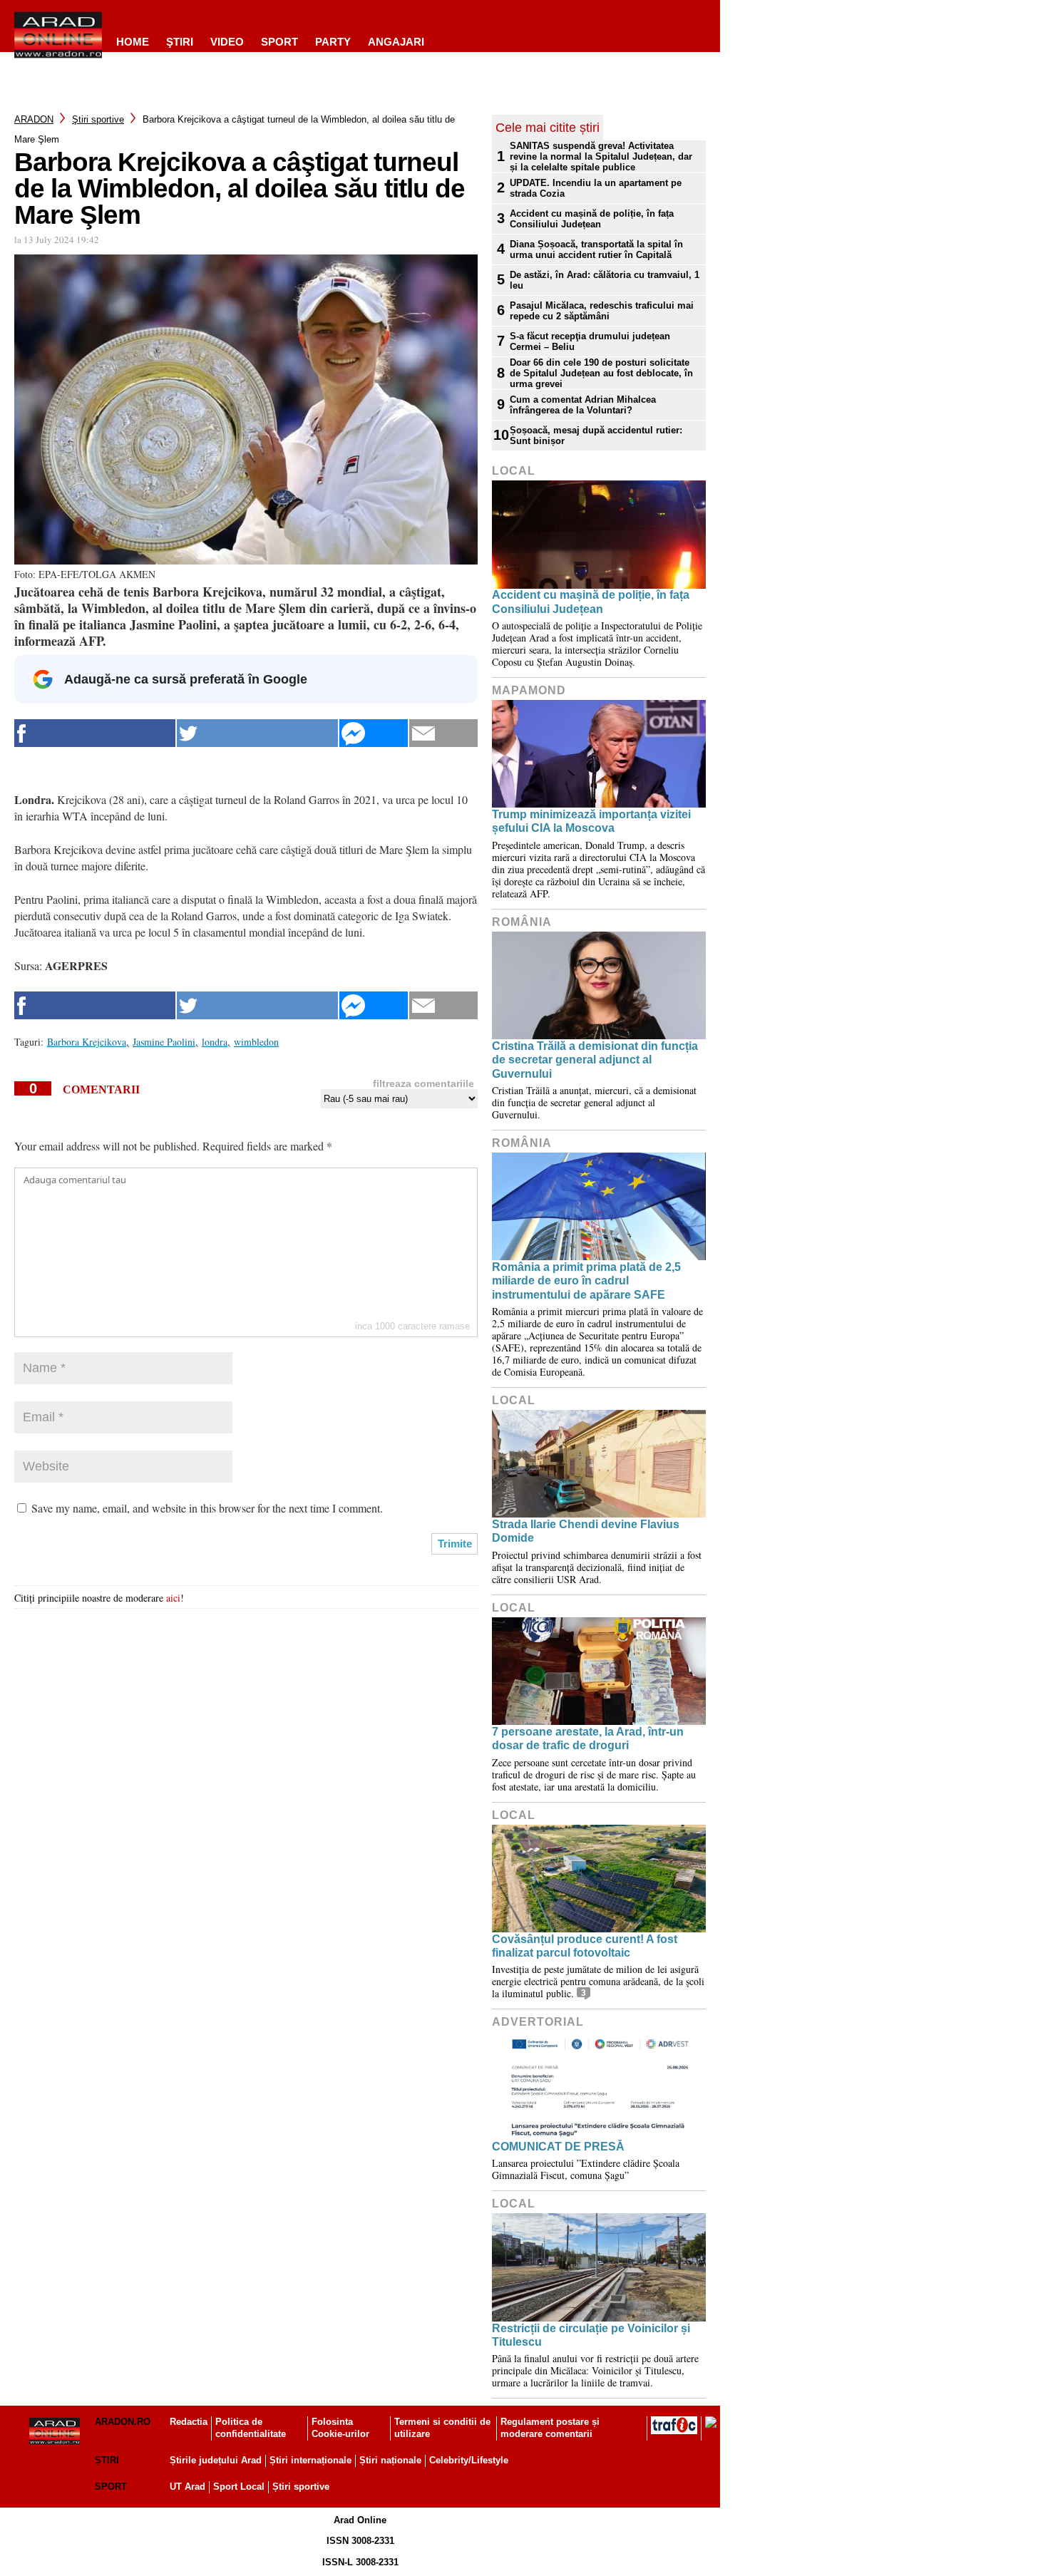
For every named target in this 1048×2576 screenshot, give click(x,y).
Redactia (189, 2422)
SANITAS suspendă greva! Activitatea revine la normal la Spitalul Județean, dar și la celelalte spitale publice (601, 156)
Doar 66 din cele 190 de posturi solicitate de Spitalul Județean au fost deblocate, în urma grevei (601, 373)
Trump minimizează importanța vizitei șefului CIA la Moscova (591, 821)
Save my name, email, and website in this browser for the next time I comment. (207, 1508)
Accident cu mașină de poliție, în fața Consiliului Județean (592, 219)
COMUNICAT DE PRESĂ (558, 2147)
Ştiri (180, 42)
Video (227, 42)
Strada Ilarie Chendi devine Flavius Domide (586, 1531)
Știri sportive (301, 2487)
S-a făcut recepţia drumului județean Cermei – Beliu (590, 341)
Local (514, 471)
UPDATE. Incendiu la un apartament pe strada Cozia (596, 188)
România (522, 922)
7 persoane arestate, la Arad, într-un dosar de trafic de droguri (588, 1738)
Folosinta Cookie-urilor (340, 2428)
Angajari (396, 42)
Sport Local (239, 2487)
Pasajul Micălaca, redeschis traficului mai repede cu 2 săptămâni (602, 311)
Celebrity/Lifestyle (469, 2460)
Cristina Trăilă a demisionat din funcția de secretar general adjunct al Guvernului (595, 1060)
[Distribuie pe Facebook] (95, 733)
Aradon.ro (123, 2422)
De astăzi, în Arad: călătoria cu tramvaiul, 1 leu (605, 280)
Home (133, 42)
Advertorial (538, 2022)
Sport (279, 42)
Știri (107, 2460)
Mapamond (529, 690)
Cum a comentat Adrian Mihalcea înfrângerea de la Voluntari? (583, 405)
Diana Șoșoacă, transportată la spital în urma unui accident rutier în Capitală (596, 249)
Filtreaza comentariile (423, 1083)
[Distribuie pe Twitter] (257, 733)
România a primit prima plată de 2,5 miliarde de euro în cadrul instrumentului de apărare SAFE (586, 1281)
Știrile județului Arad (216, 2460)
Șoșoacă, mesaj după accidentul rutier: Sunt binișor (596, 436)
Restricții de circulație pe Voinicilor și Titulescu (591, 2335)
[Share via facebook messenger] (374, 733)
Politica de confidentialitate (251, 2428)
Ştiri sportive (98, 119)
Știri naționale (390, 2460)
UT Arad (187, 2487)
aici (173, 1598)
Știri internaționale (310, 2460)
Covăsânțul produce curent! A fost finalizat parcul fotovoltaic (585, 1946)
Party (333, 42)
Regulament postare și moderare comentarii (550, 2428)
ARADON (34, 119)
